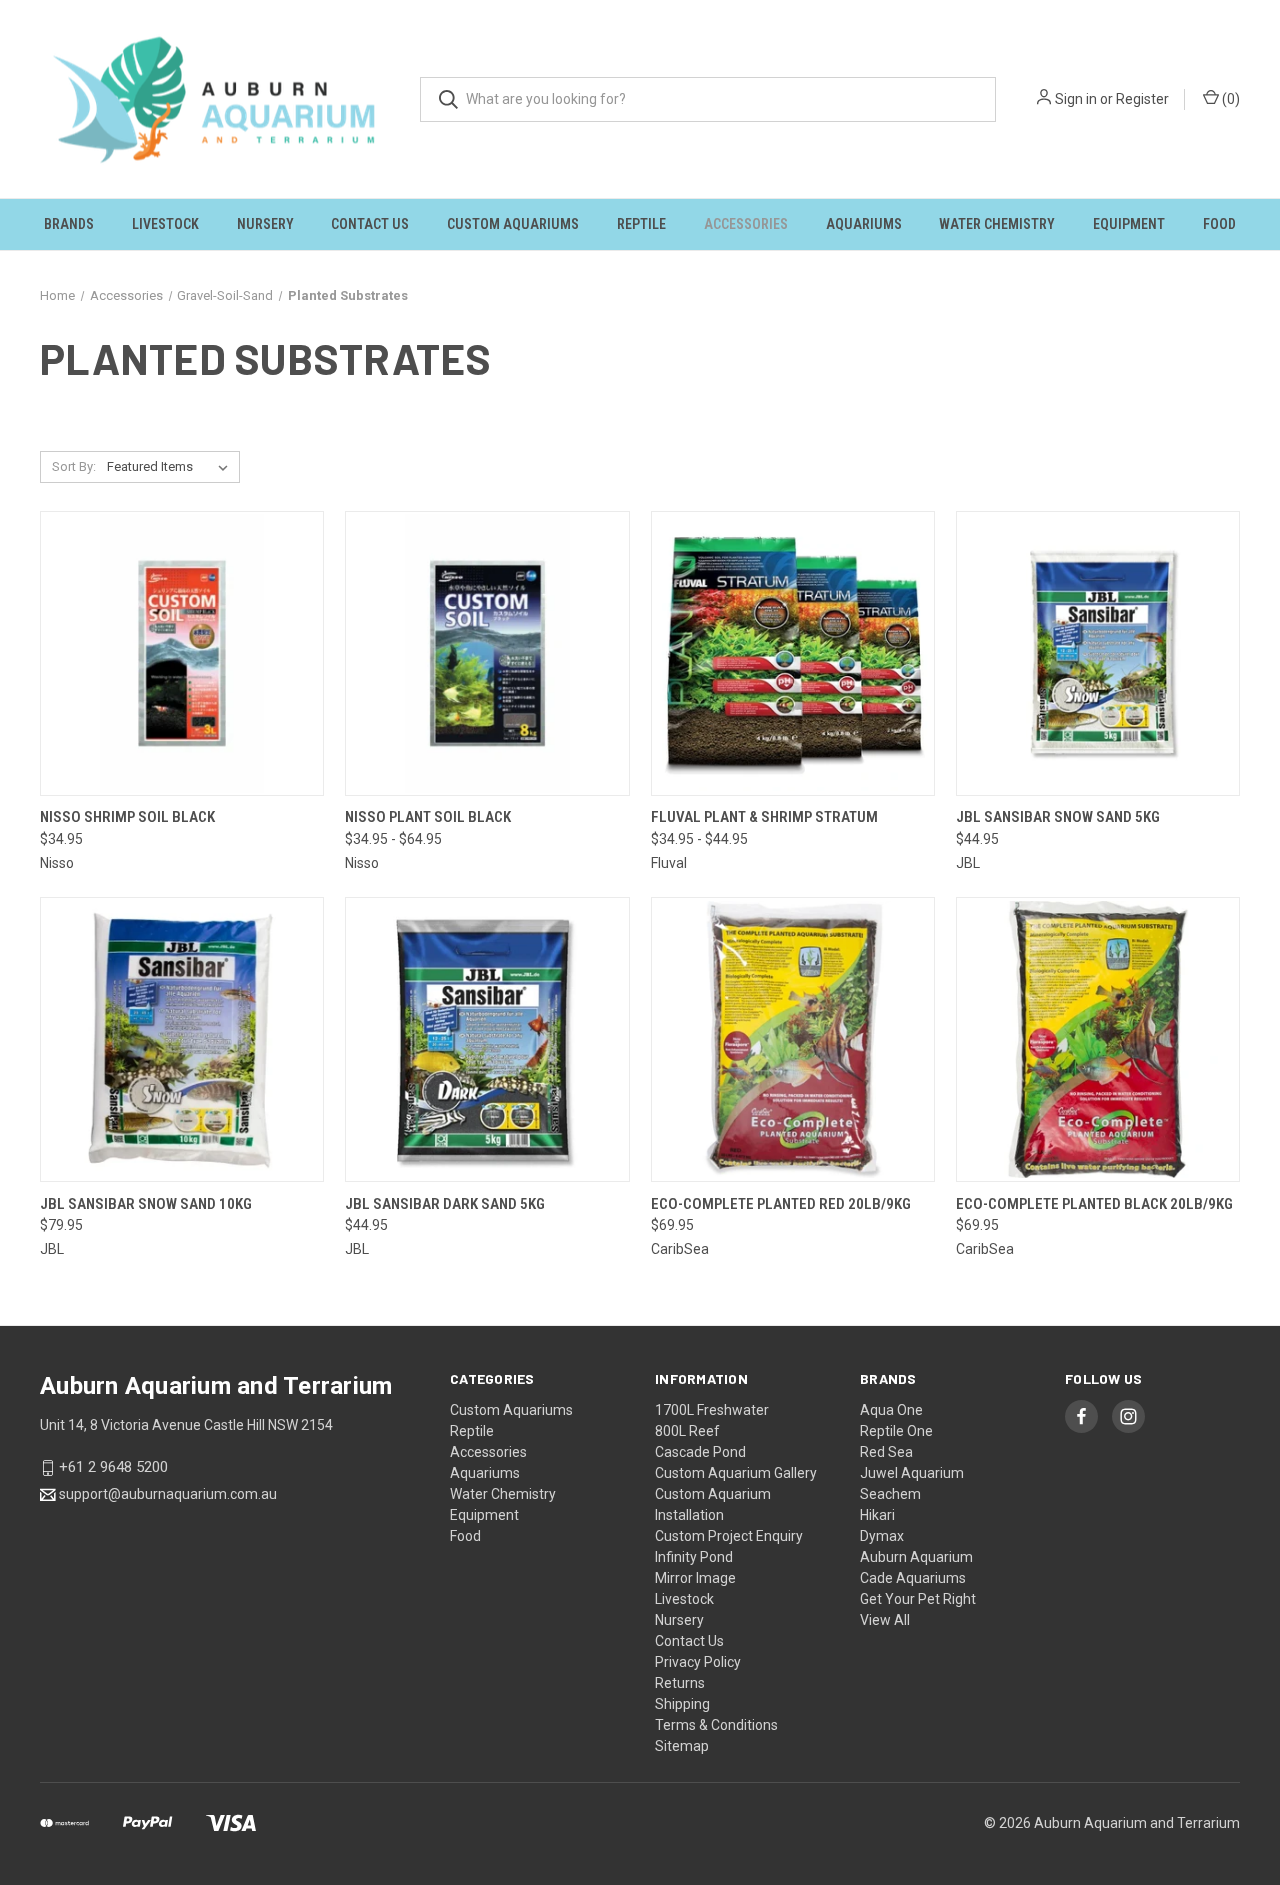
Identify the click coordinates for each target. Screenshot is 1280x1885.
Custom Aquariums (513, 224)
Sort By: (74, 466)
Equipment (1129, 224)
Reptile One (896, 1431)
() (1229, 99)
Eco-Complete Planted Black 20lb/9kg (1094, 1204)
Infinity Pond (694, 1557)
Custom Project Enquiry (729, 1536)
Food (1219, 224)
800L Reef (687, 1431)
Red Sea (886, 1452)
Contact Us (370, 224)
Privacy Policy (698, 1662)
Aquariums (864, 224)
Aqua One (891, 1410)
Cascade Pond (700, 1452)
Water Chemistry (997, 224)
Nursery (265, 224)
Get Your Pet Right (918, 1599)
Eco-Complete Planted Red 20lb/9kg (781, 1204)
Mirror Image (695, 1578)
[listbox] (171, 467)
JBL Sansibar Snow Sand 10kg (146, 1204)
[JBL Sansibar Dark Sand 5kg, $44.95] (487, 1039)
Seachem (890, 1494)
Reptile (641, 224)
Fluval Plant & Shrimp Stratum (764, 817)
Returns (680, 1683)
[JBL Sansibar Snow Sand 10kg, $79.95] (182, 1039)
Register (1142, 99)
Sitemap (682, 1746)
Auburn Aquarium (916, 1557)
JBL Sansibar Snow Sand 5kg (1058, 817)
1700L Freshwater (712, 1410)
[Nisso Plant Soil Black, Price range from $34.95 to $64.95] (487, 653)
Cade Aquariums (913, 1578)
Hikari (877, 1515)
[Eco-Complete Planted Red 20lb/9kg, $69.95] (793, 1039)
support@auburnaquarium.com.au (168, 1494)
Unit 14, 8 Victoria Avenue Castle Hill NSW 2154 (186, 1425)
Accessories (746, 224)
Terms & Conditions (716, 1725)
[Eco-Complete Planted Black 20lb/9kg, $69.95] (1098, 1039)
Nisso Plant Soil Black (428, 817)
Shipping (682, 1704)
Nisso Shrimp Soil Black (127, 817)
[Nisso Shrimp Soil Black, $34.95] (182, 653)
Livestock (165, 224)
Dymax (882, 1536)
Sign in (1076, 99)
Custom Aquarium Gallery (736, 1473)
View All (885, 1620)
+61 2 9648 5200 (113, 1468)
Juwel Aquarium (912, 1473)
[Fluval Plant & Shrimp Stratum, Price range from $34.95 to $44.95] (793, 653)
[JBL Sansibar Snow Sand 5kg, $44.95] (1098, 653)
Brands (69, 224)
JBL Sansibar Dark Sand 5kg (445, 1204)
